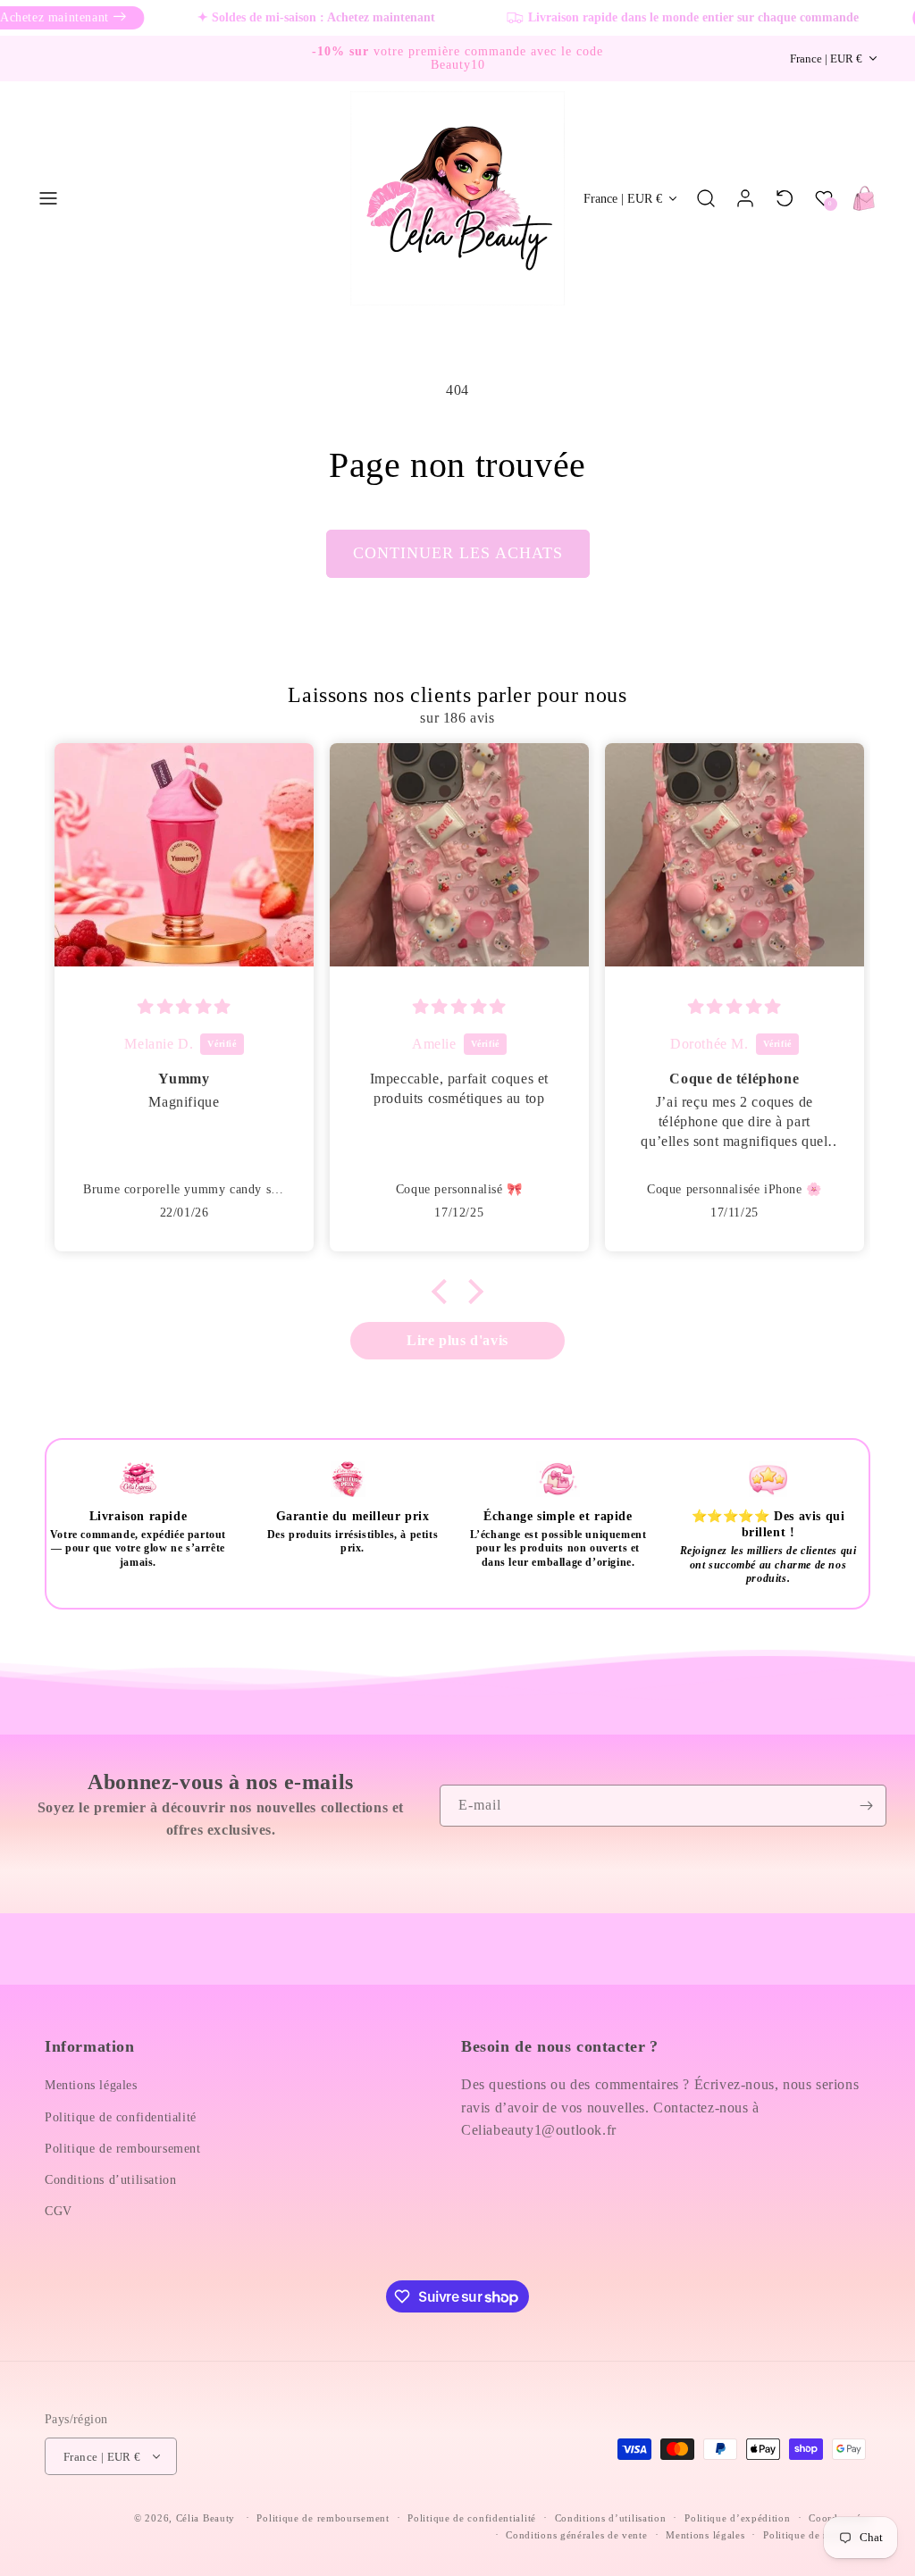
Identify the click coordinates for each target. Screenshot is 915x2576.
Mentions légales (91, 2085)
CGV (59, 2211)
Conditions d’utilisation (110, 2180)
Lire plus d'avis (457, 1340)
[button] (48, 198)
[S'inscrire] (866, 1806)
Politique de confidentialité (121, 2117)
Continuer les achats (458, 553)
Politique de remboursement (123, 2149)
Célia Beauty (206, 2518)
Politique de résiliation (817, 2535)
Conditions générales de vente (576, 2535)
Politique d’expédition (737, 2518)
